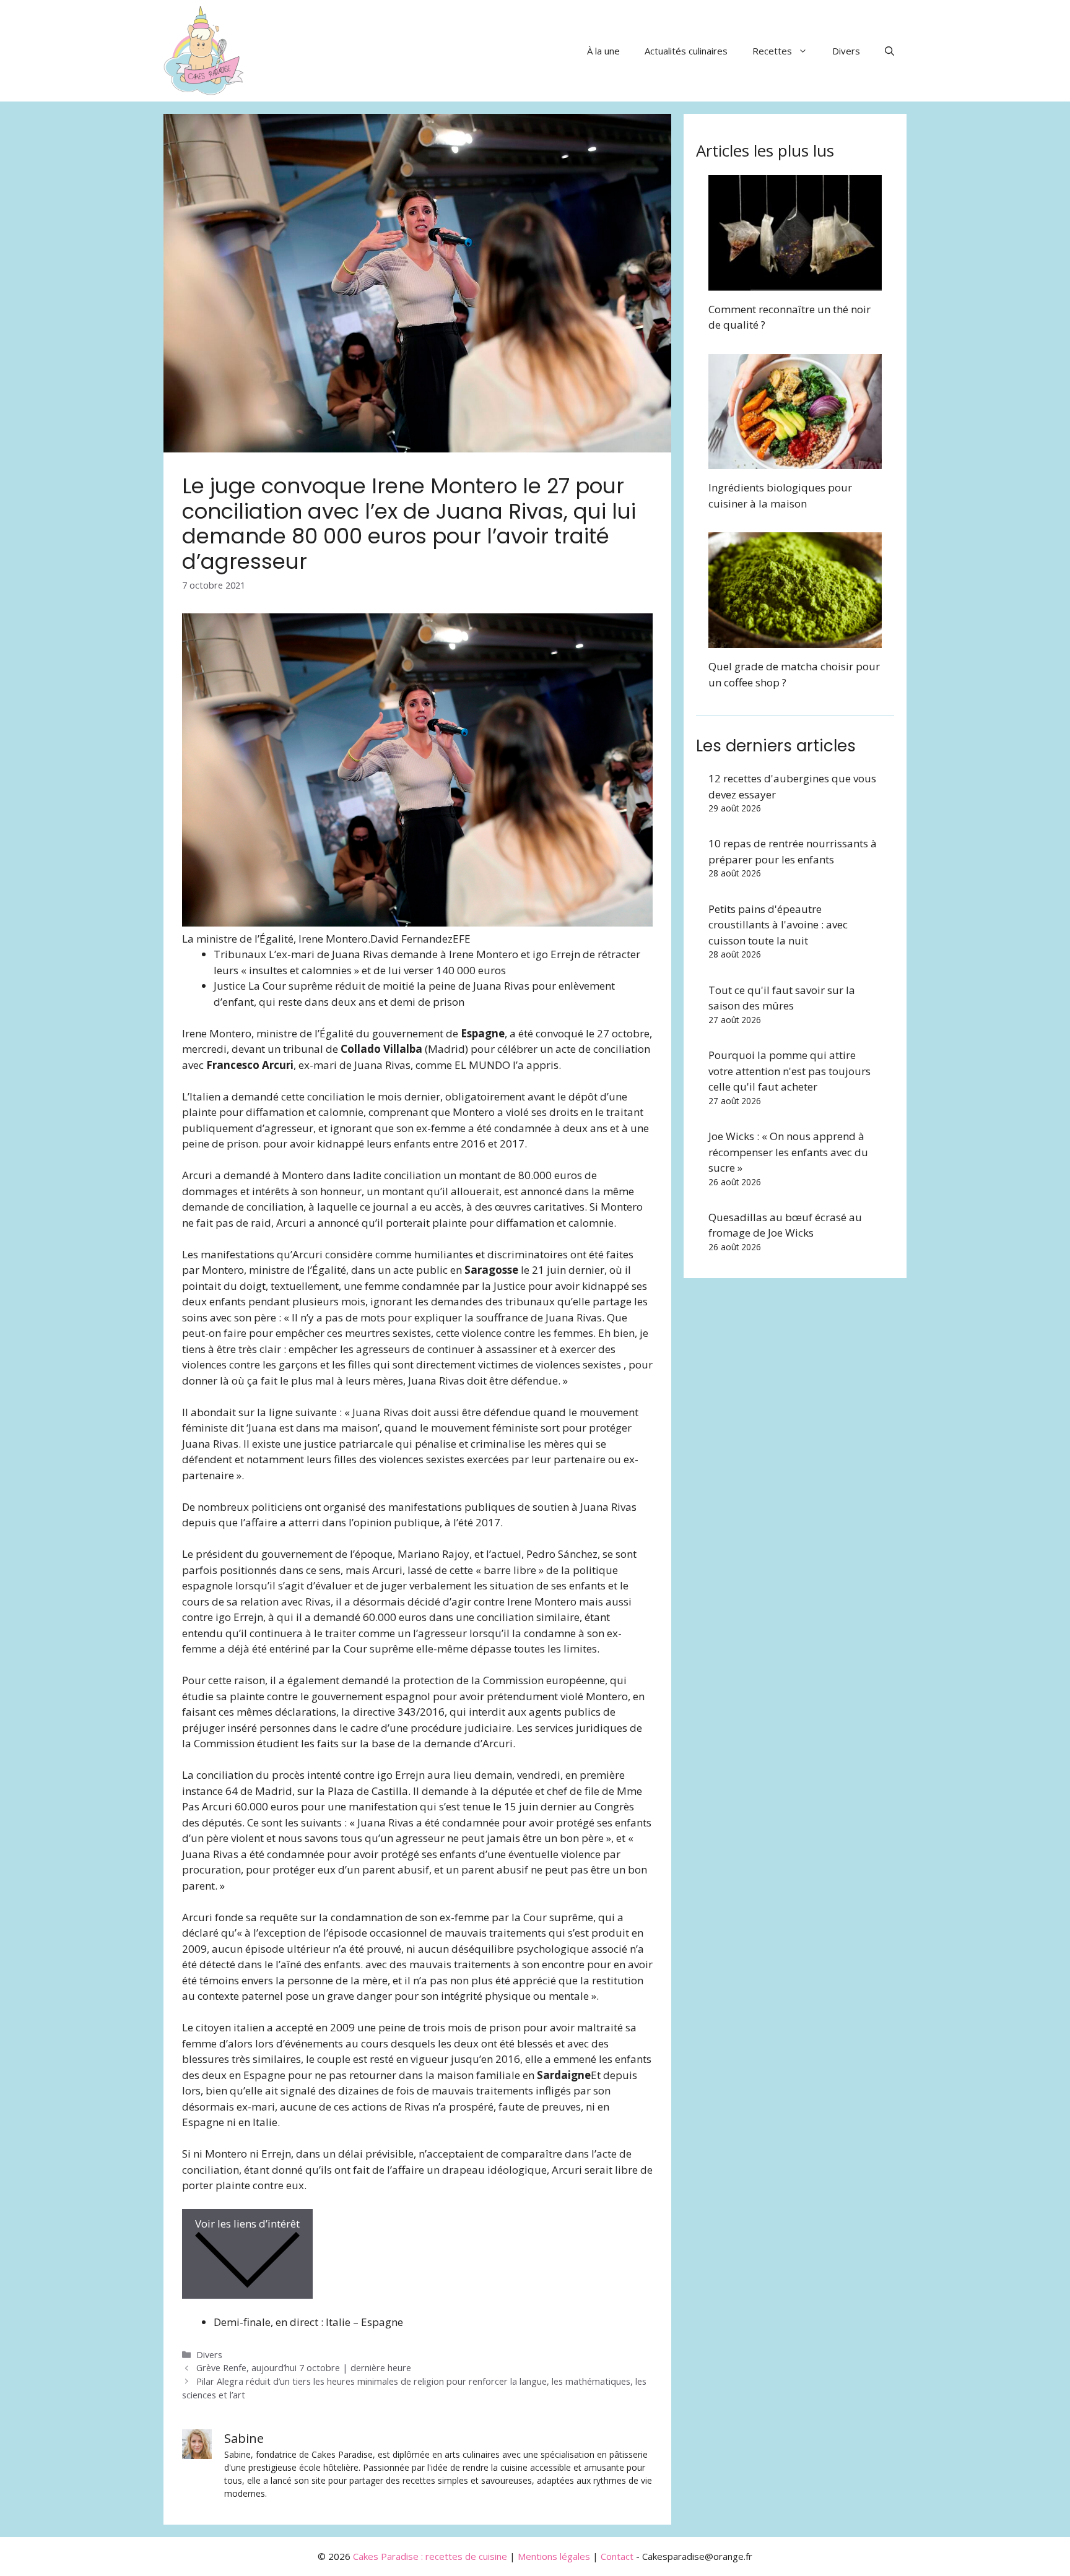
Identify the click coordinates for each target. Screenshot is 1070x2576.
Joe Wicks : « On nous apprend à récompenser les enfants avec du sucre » (788, 1152)
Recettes (772, 51)
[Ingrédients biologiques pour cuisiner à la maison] (795, 461)
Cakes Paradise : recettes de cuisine (430, 2556)
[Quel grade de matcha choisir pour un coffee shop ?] (795, 640)
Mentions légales (554, 2556)
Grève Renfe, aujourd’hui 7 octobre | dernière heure (304, 2368)
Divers (846, 51)
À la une (603, 51)
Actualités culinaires (686, 51)
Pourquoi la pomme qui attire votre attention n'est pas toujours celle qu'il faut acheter (789, 1071)
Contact (617, 2556)
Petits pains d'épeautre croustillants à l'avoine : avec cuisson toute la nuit (778, 925)
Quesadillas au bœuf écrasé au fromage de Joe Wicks (785, 1225)
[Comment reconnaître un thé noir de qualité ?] (795, 283)
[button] (889, 51)
